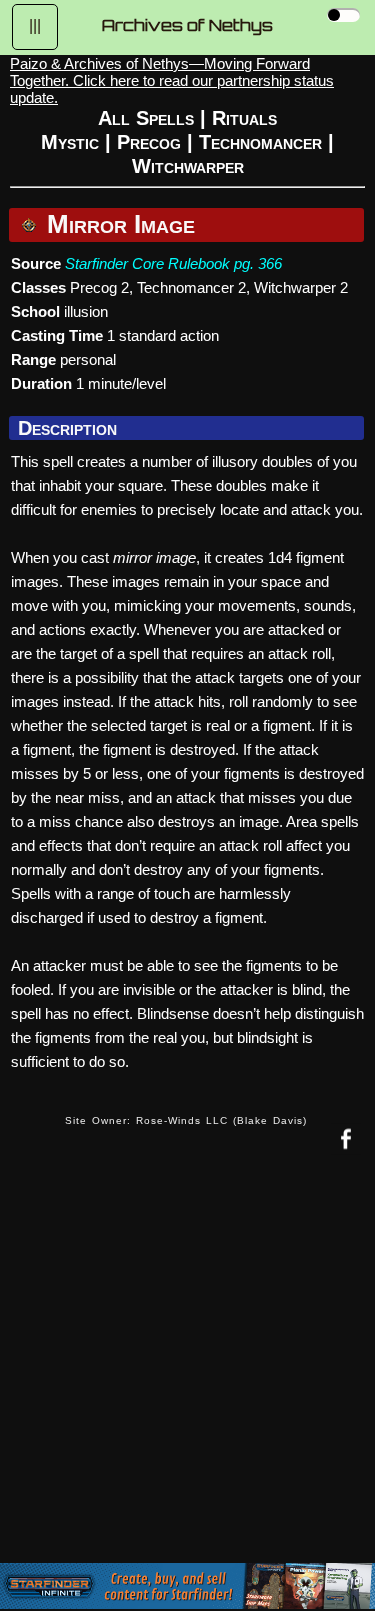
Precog (149, 142)
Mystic (70, 142)
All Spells (146, 118)
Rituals (244, 118)
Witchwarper (188, 166)
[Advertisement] (187, 1373)
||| (35, 25)
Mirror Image (117, 224)
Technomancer (260, 142)
